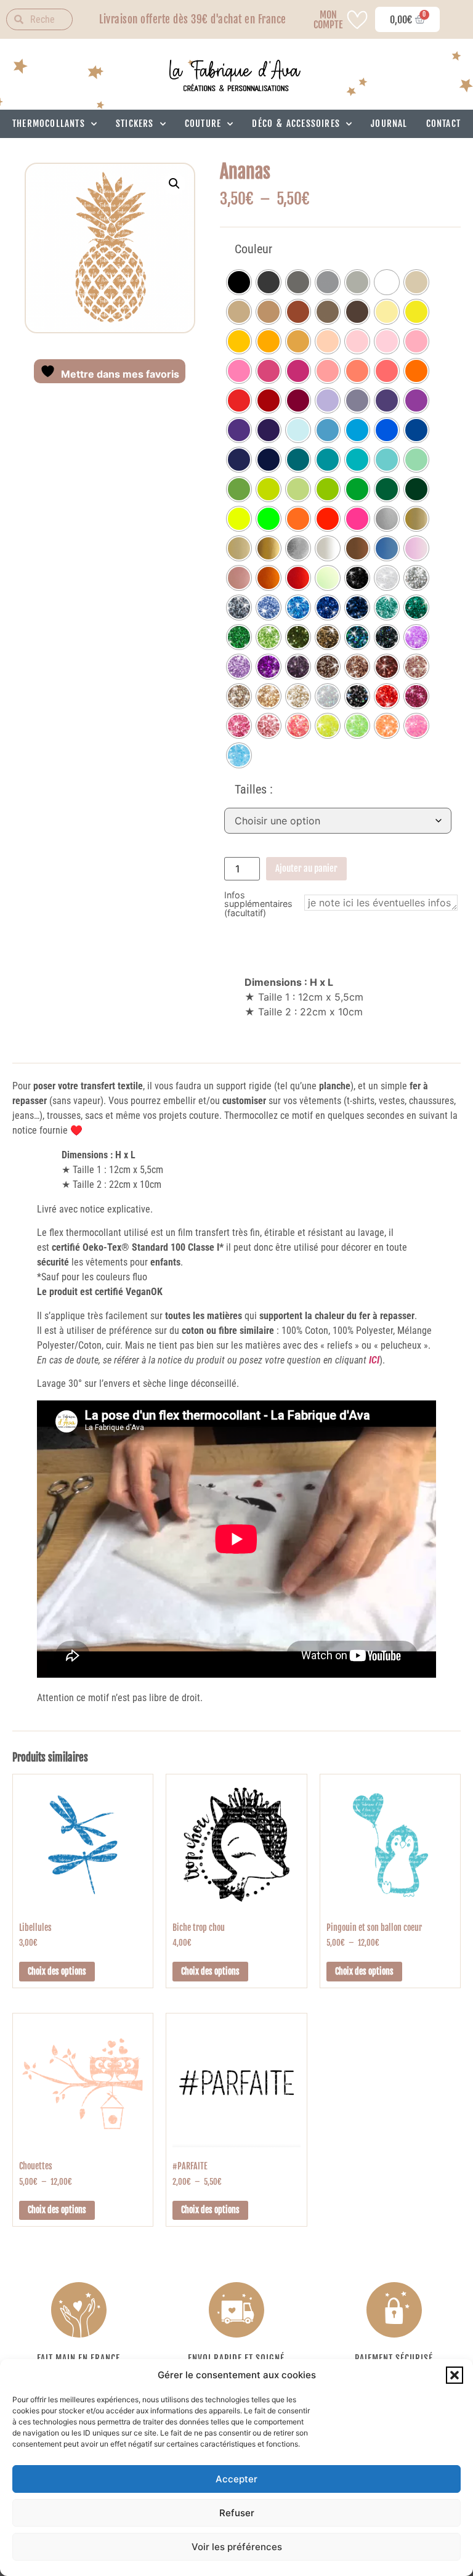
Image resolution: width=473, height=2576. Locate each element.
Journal (389, 124)
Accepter (236, 2479)
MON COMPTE (328, 20)
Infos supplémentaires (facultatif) (258, 904)
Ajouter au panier (306, 868)
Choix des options (57, 1971)
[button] (455, 2375)
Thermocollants (49, 124)
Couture (203, 124)
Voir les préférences (237, 2547)
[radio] (239, 282)
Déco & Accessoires (296, 124)
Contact (443, 124)
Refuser (237, 2513)
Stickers (135, 124)
